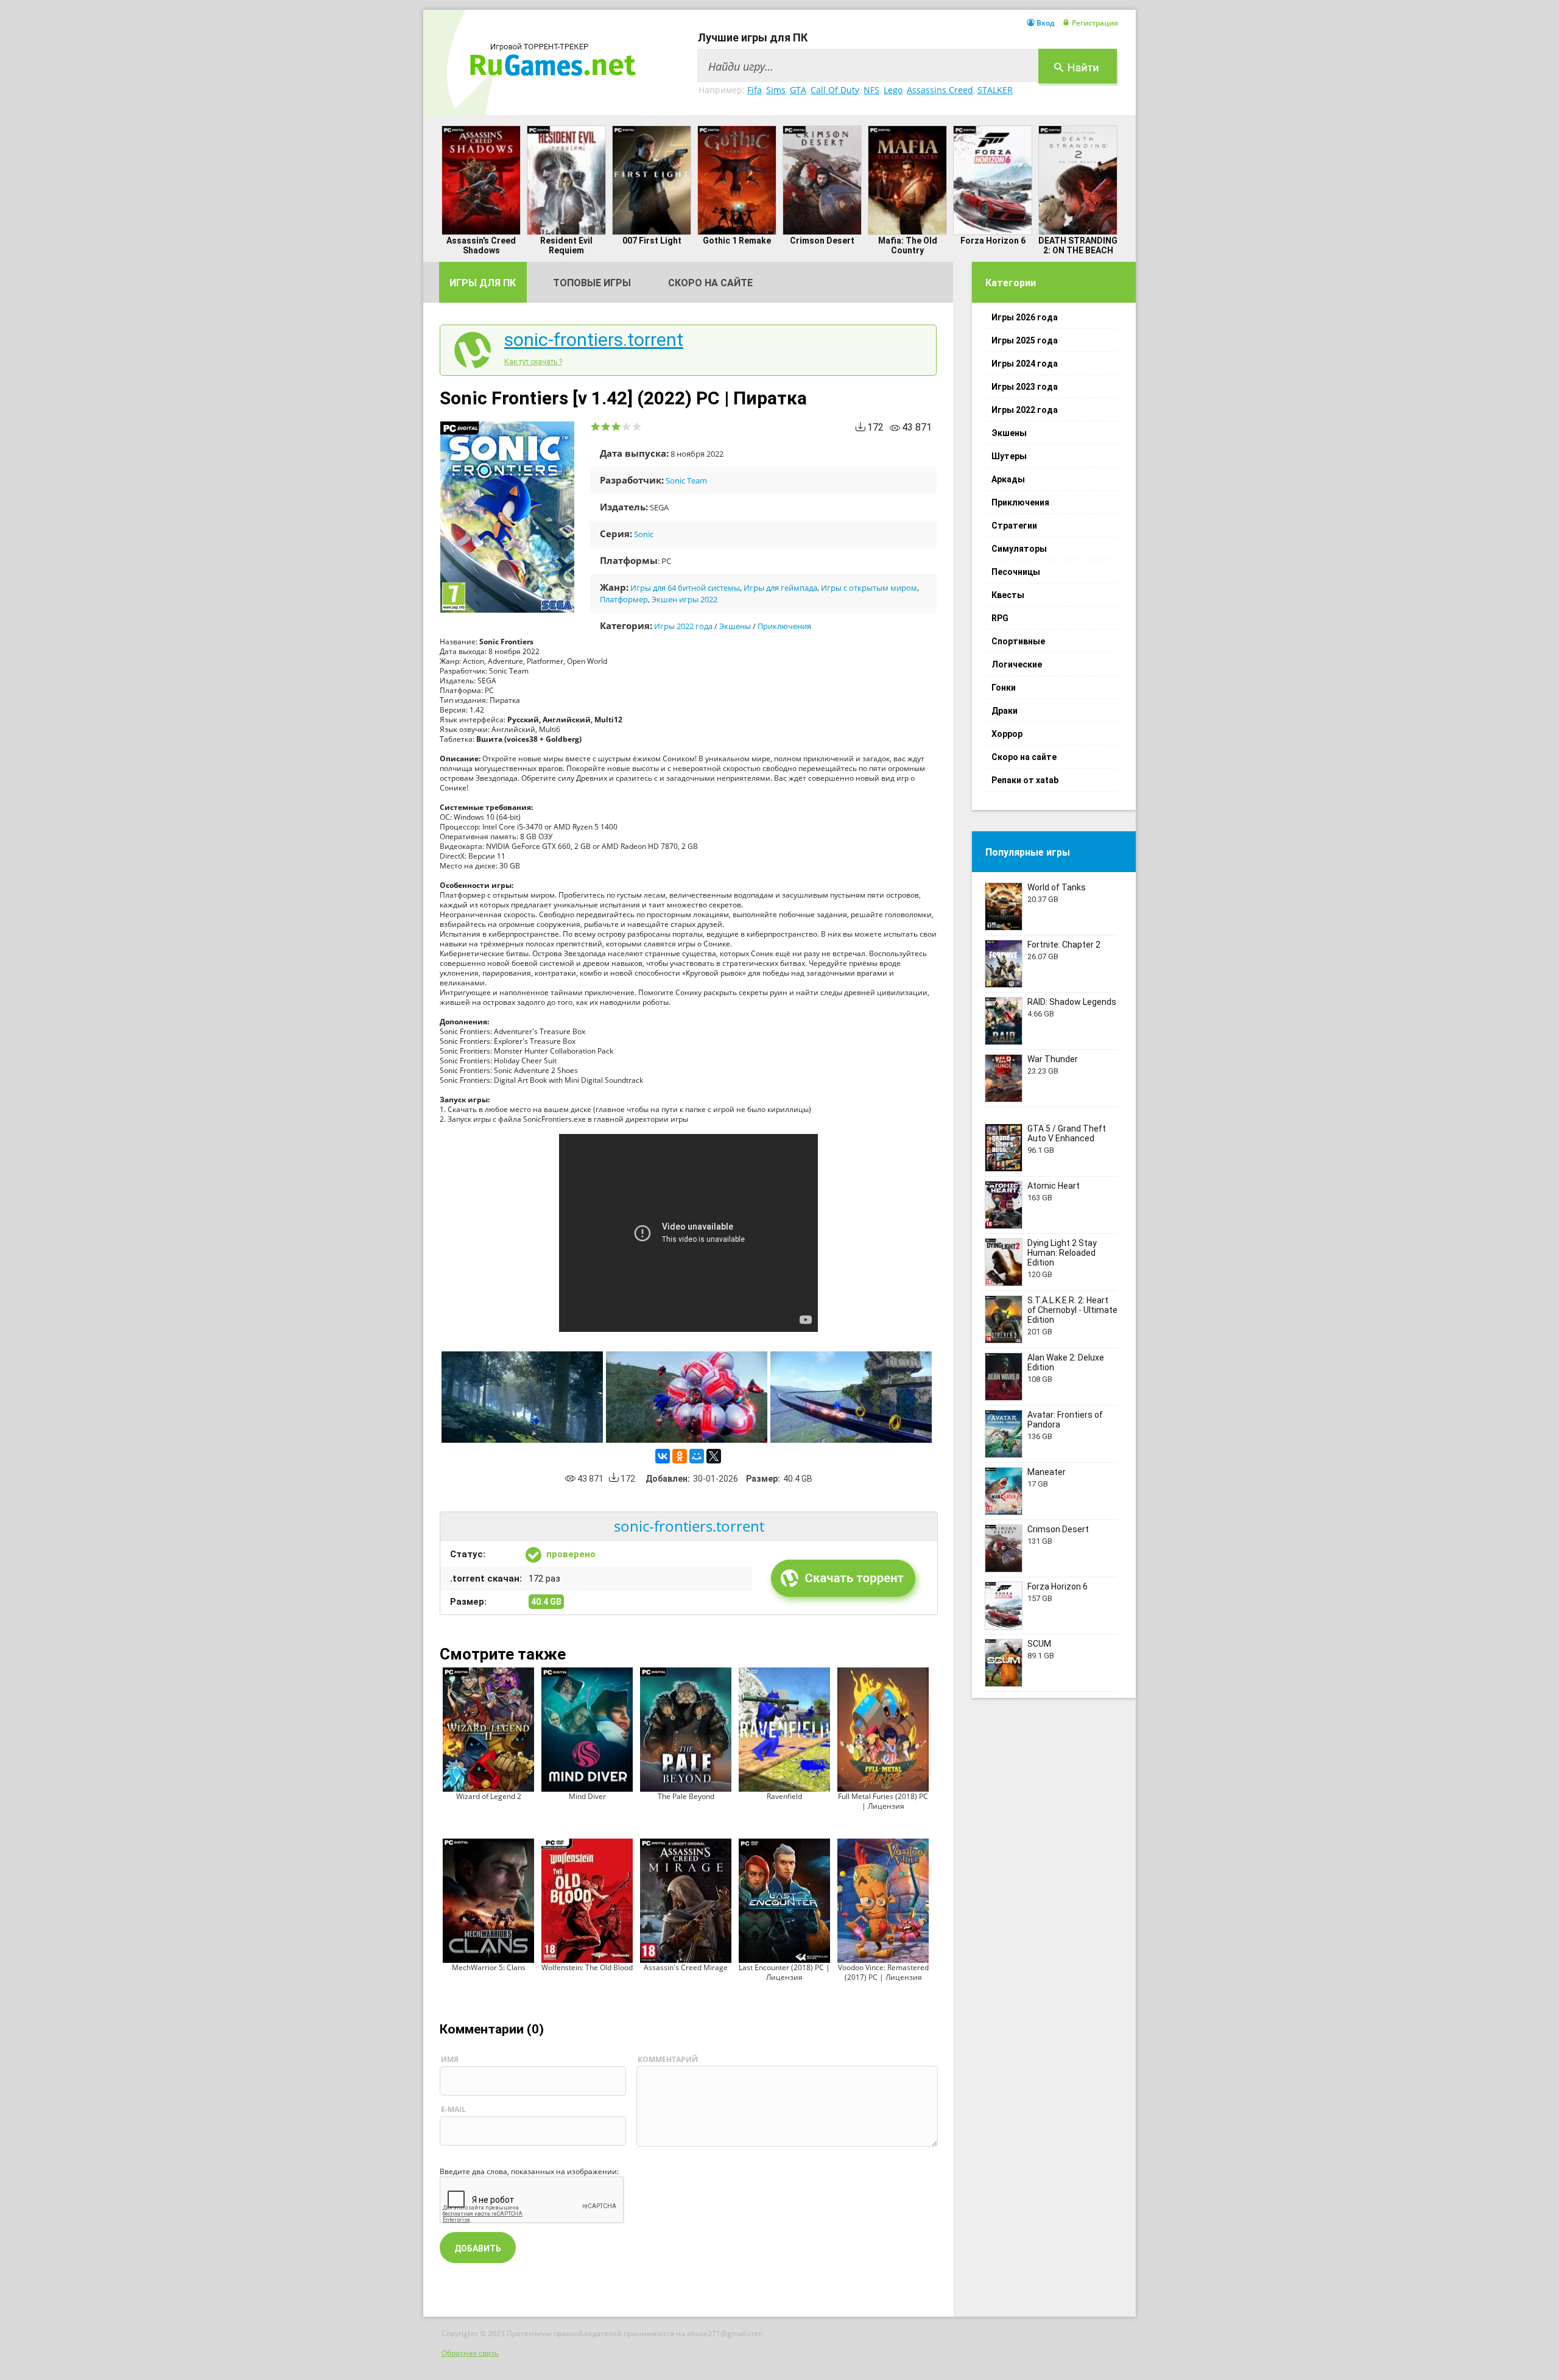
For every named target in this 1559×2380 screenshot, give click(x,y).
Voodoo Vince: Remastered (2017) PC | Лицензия (883, 1972)
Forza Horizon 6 (993, 241)
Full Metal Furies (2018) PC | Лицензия (883, 1801)
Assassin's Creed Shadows (481, 245)
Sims (776, 90)
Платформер (624, 599)
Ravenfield (784, 1796)
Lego (893, 90)
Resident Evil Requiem (566, 245)
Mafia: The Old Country (908, 245)
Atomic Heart (1054, 1186)
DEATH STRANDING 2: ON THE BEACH (1078, 245)
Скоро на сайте (710, 283)
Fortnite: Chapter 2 (1064, 945)
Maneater (1047, 1472)
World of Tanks (1057, 887)
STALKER (995, 90)
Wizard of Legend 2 (489, 1796)
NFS (871, 90)
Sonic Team (686, 481)
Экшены (735, 626)
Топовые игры (592, 283)
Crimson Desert (822, 241)
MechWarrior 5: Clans (489, 1967)
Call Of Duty (835, 90)
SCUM (1039, 1644)
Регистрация (1095, 23)
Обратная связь (470, 2353)
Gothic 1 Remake (737, 241)
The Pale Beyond (686, 1796)
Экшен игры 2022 (684, 599)
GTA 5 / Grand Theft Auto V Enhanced (1067, 1133)
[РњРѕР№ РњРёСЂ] (697, 1456)
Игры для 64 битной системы (685, 588)
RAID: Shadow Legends (1072, 1002)
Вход (1045, 23)
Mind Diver (587, 1796)
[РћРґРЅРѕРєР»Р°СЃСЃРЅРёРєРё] (680, 1456)
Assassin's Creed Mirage (686, 1967)
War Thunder (1053, 1059)
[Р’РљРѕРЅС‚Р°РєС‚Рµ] (663, 1456)
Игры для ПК (483, 283)
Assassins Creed (940, 90)
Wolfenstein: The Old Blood (587, 1967)
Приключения (784, 626)
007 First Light (652, 241)
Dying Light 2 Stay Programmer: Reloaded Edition (1062, 1253)
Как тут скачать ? (533, 362)
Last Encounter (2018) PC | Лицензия (784, 1972)
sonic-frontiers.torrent (594, 340)
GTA (798, 90)
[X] (714, 1456)
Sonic (644, 534)
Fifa (755, 90)
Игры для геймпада (780, 588)
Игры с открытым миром (869, 588)
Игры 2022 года (683, 626)
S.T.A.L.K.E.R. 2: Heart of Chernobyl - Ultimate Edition (1072, 1310)
